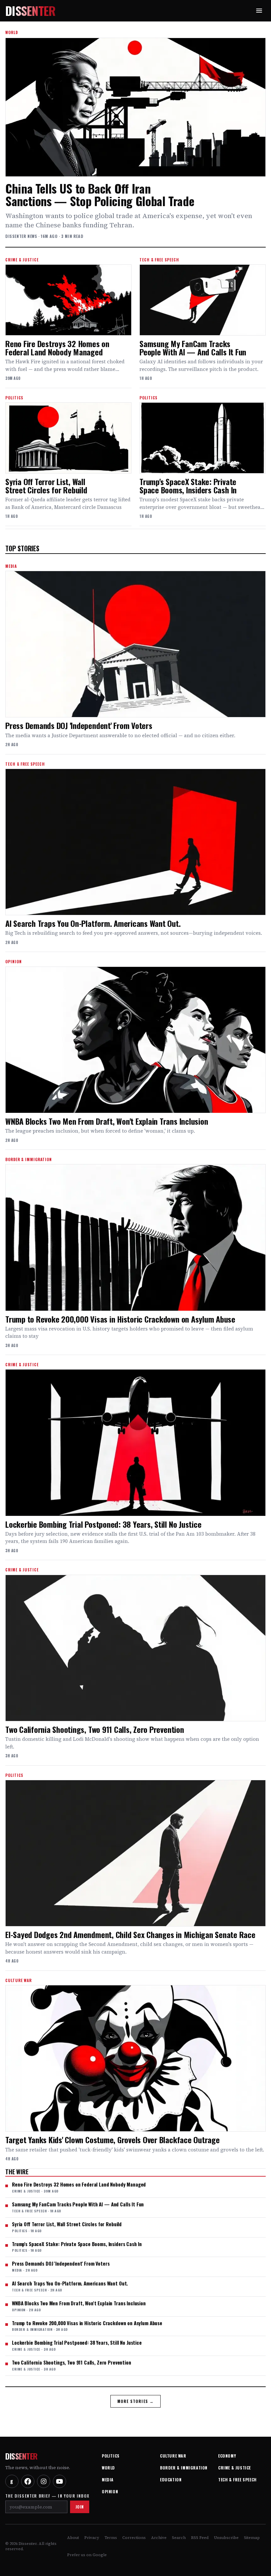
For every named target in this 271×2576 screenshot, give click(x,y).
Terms (111, 2538)
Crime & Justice (234, 2468)
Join (80, 2507)
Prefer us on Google (87, 2555)
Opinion (110, 2491)
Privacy (92, 2538)
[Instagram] (44, 2481)
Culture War (173, 2456)
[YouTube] (59, 2481)
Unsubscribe (226, 2538)
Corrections (134, 2538)
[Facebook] (28, 2481)
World (108, 2468)
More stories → (136, 2401)
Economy (227, 2456)
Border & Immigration (184, 2468)
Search (179, 2538)
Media (108, 2480)
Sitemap (252, 2538)
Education (171, 2480)
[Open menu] (259, 11)
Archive (159, 2538)
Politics (111, 2456)
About (73, 2538)
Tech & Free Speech (237, 2480)
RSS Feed (200, 2538)
